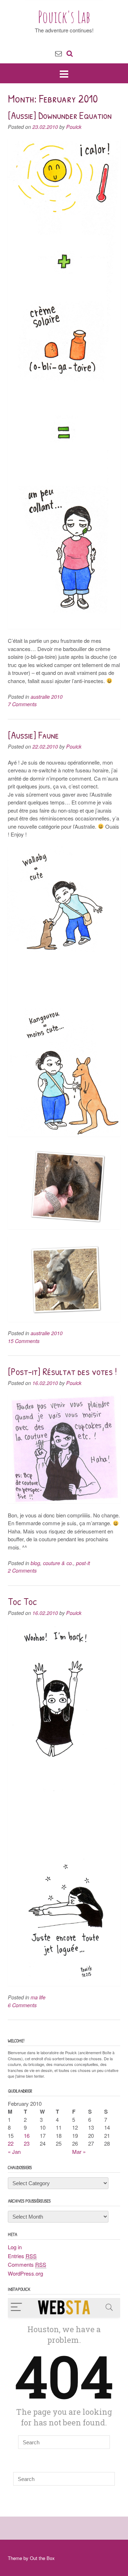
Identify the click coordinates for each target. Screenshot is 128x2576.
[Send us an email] (58, 53)
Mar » (79, 2152)
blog (35, 1563)
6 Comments (22, 2005)
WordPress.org (25, 2273)
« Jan (14, 2152)
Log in (15, 2247)
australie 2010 (47, 697)
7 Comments (22, 704)
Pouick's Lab (64, 17)
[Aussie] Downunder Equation (60, 115)
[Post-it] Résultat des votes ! (62, 1371)
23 (27, 2143)
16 (27, 2136)
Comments (27, 2264)
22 (11, 2143)
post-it (83, 1563)
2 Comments (22, 1570)
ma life (38, 1997)
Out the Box (42, 2558)
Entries (22, 2256)
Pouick (74, 127)
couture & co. (58, 1563)
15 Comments (24, 1341)
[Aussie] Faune (33, 735)
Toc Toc (22, 1601)
